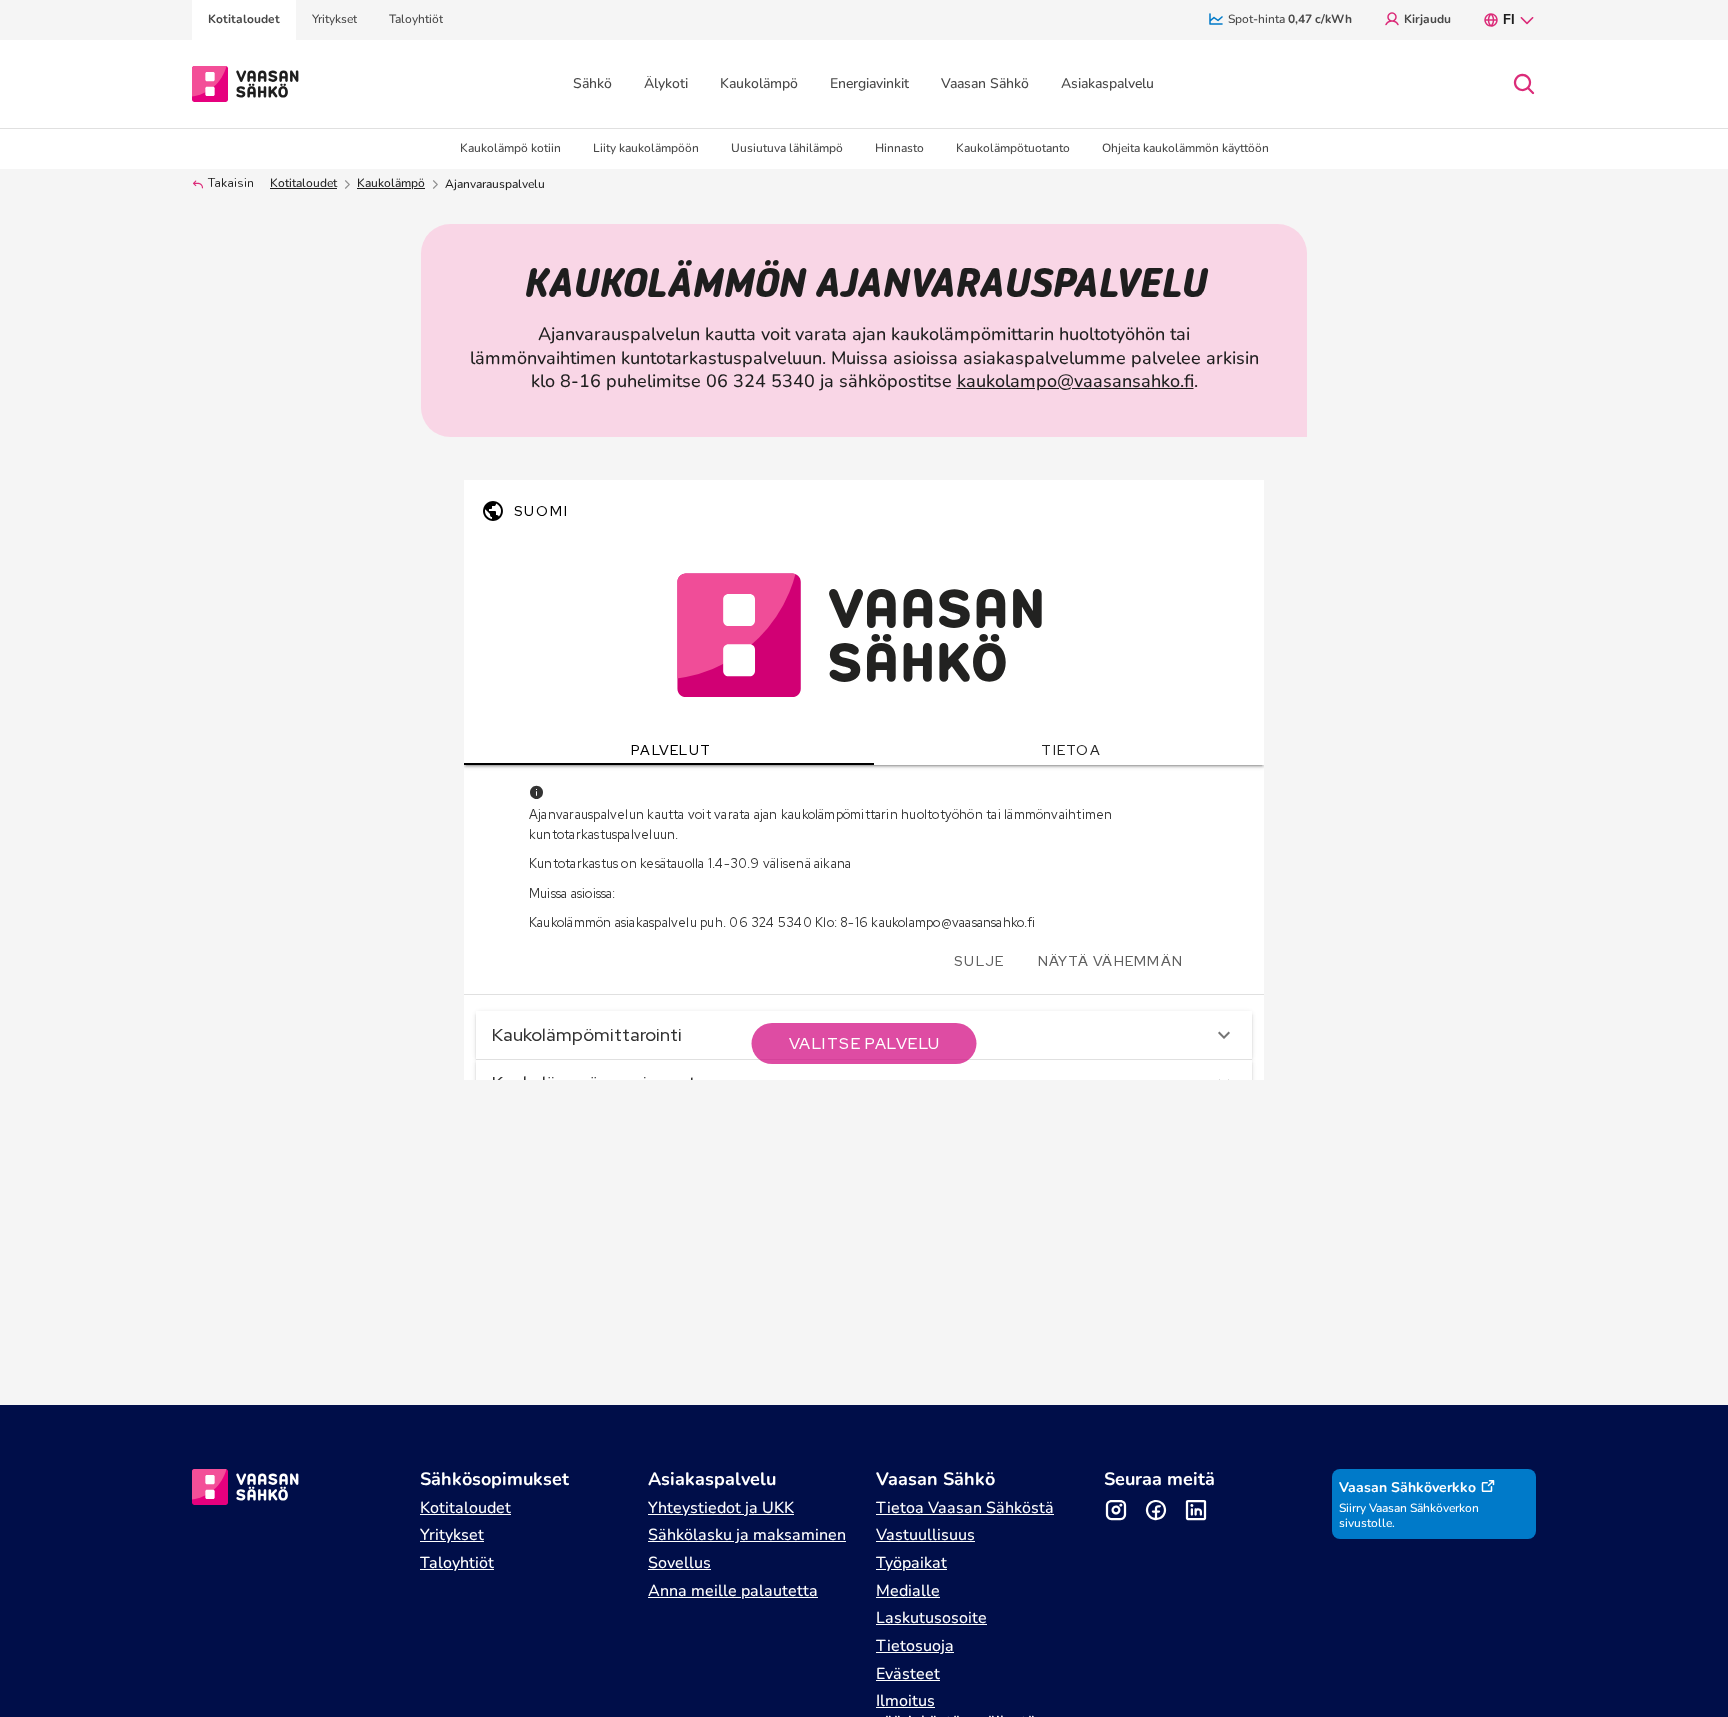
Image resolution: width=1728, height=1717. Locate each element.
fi (1509, 19)
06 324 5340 (760, 381)
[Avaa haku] (1524, 84)
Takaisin (231, 183)
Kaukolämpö (391, 183)
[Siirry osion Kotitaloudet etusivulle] (245, 82)
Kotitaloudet (303, 183)
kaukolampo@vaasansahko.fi (1075, 381)
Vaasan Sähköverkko (1407, 1487)
